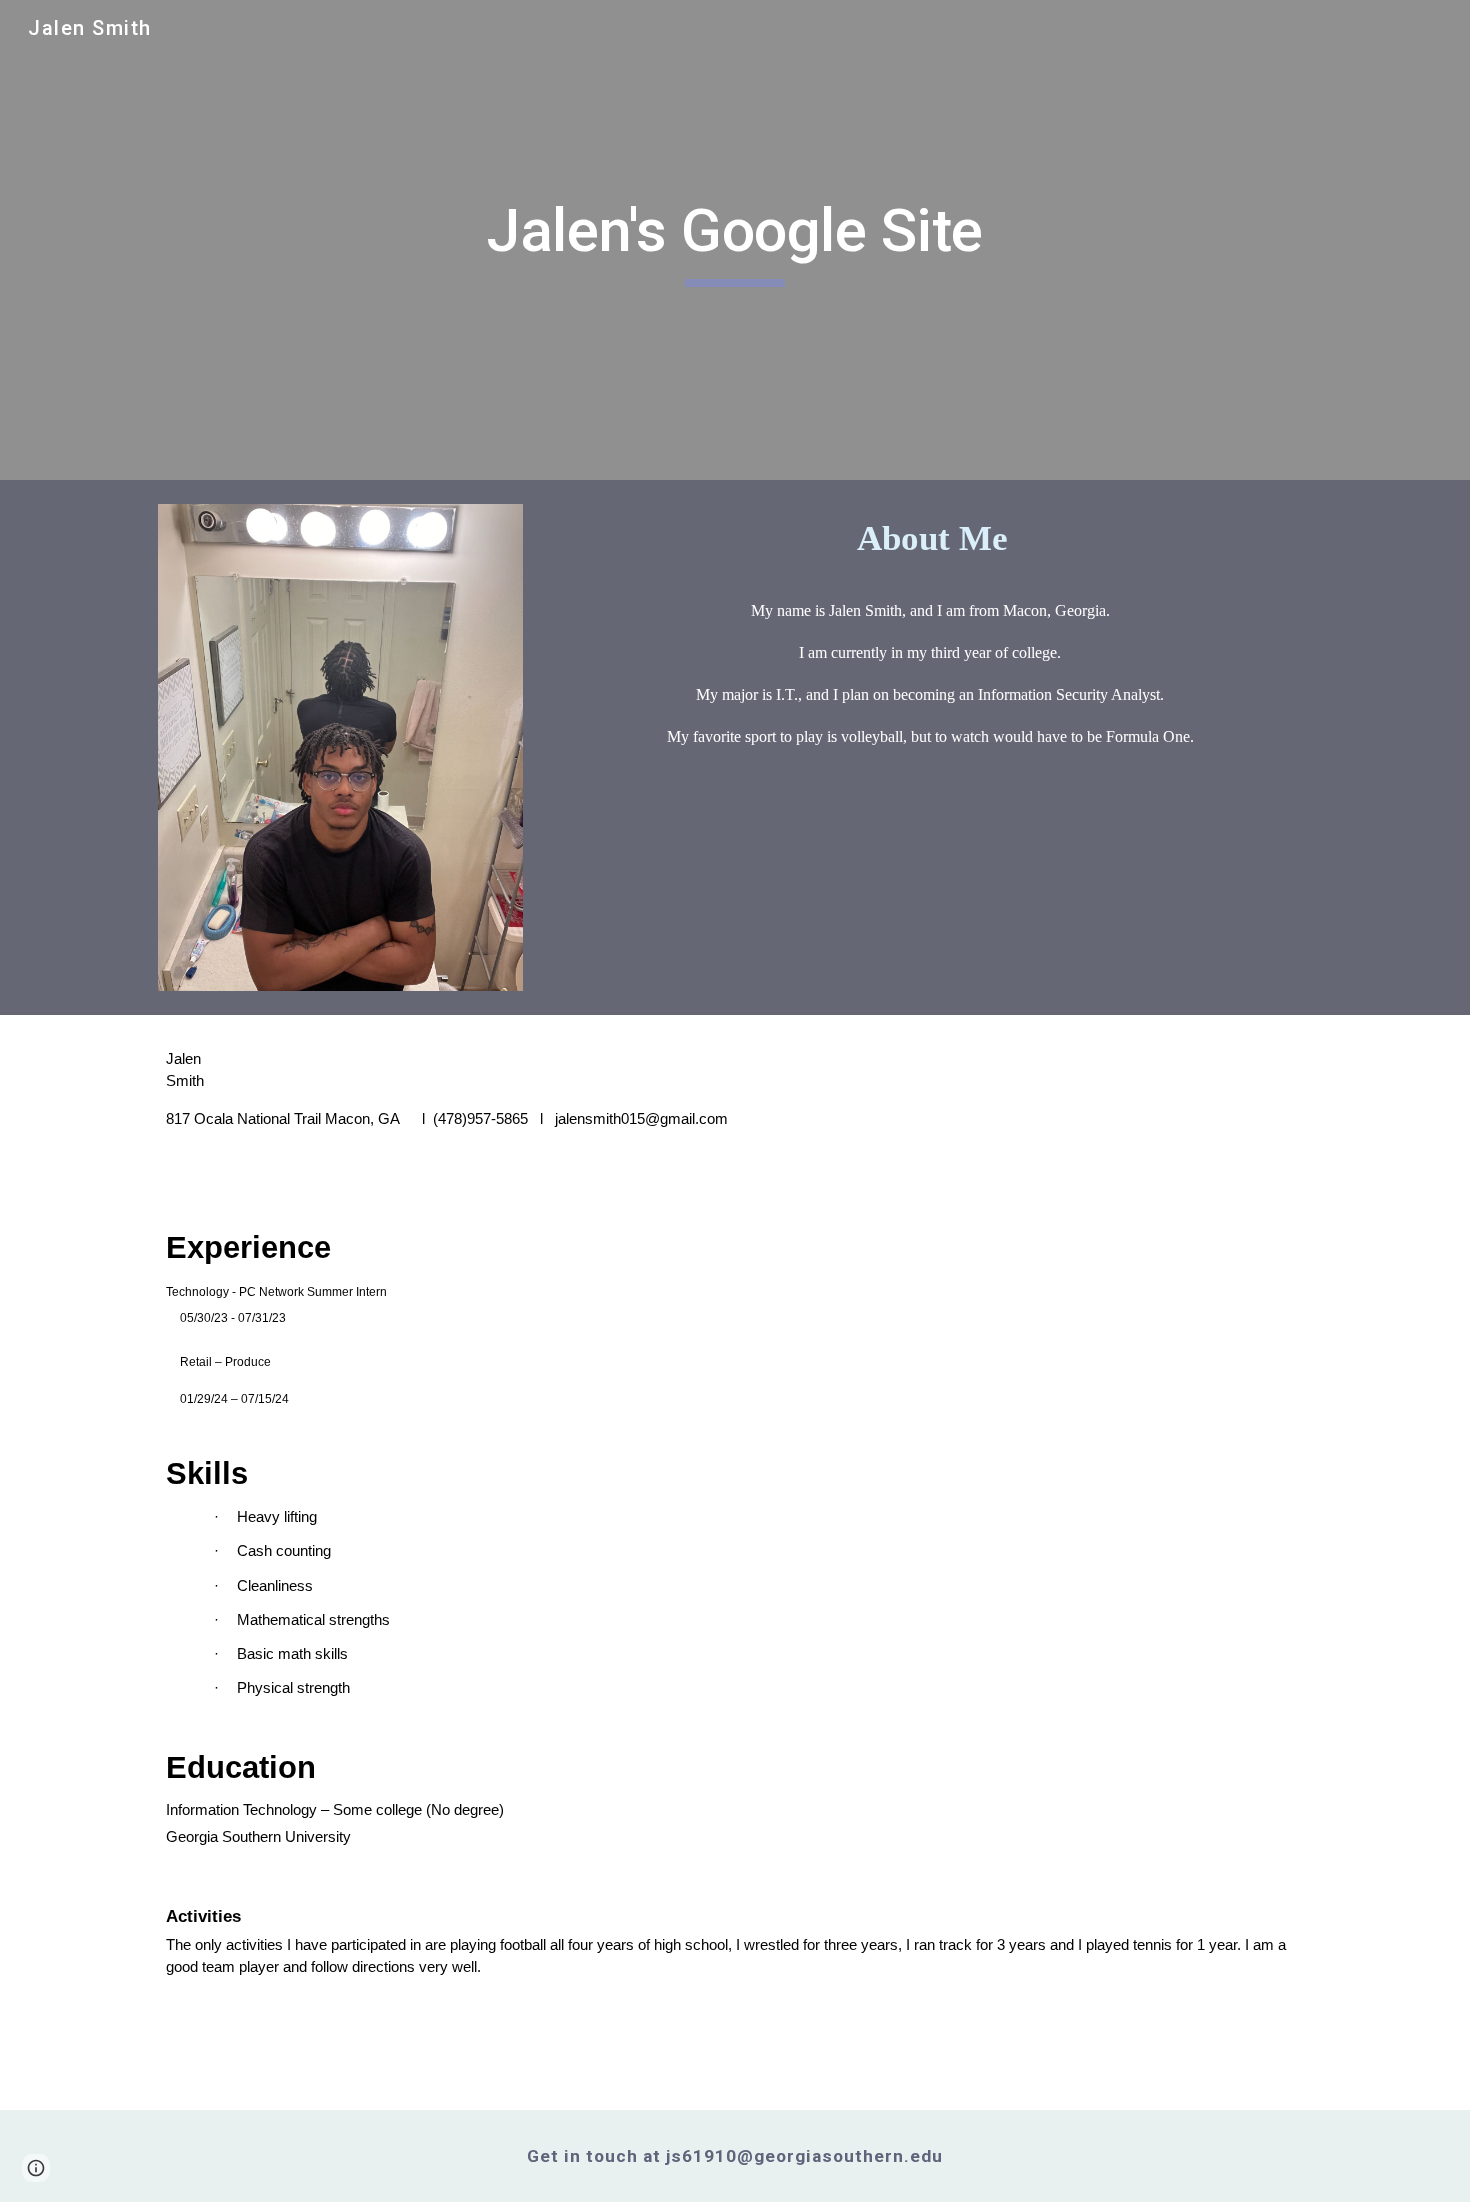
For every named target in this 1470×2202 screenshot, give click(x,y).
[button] (36, 2168)
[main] (735, 240)
